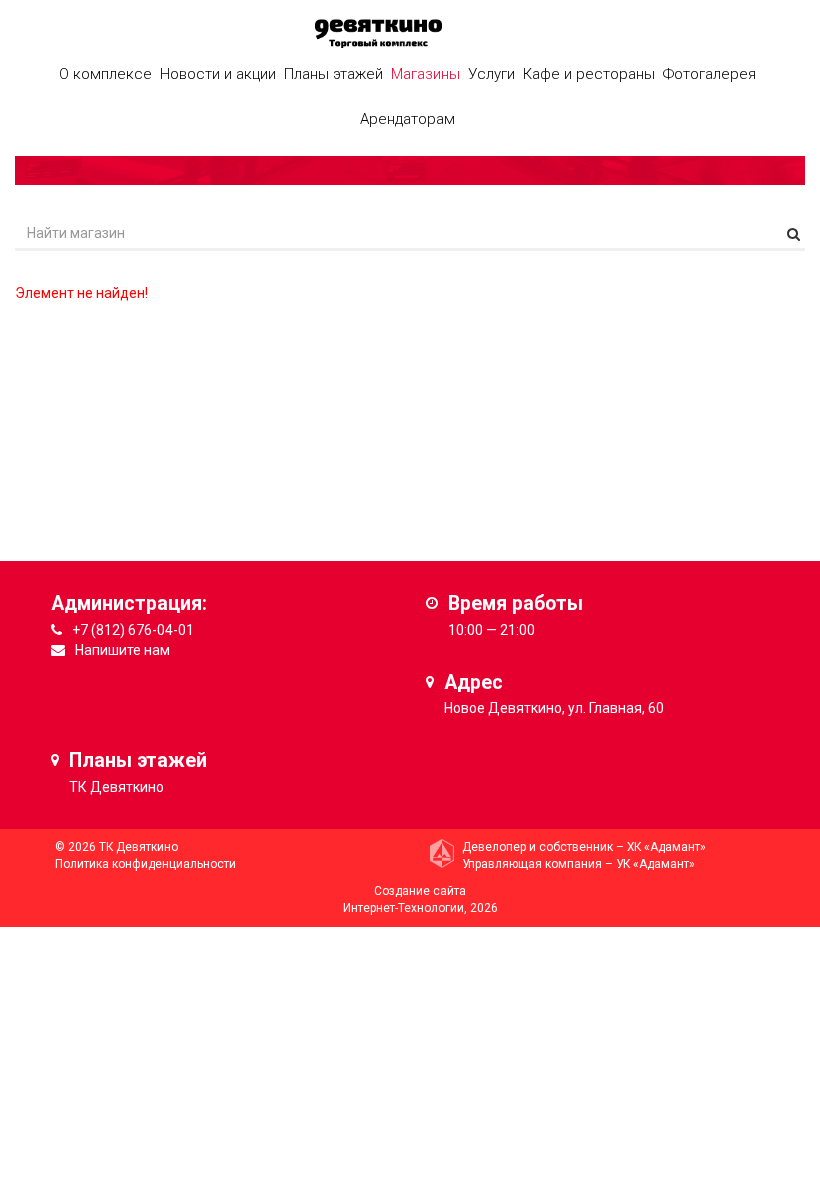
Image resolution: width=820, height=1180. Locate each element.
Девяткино (127, 787)
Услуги (491, 74)
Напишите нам (122, 650)
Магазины (425, 74)
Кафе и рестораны (589, 74)
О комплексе (105, 74)
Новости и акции (218, 74)
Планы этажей (333, 74)
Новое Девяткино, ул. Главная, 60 (554, 708)
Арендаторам (407, 119)
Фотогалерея (709, 74)
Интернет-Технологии (403, 908)
